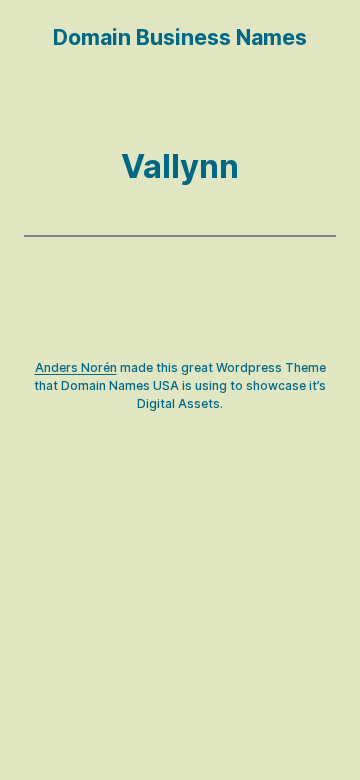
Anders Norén (76, 367)
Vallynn (180, 166)
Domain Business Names (180, 37)
